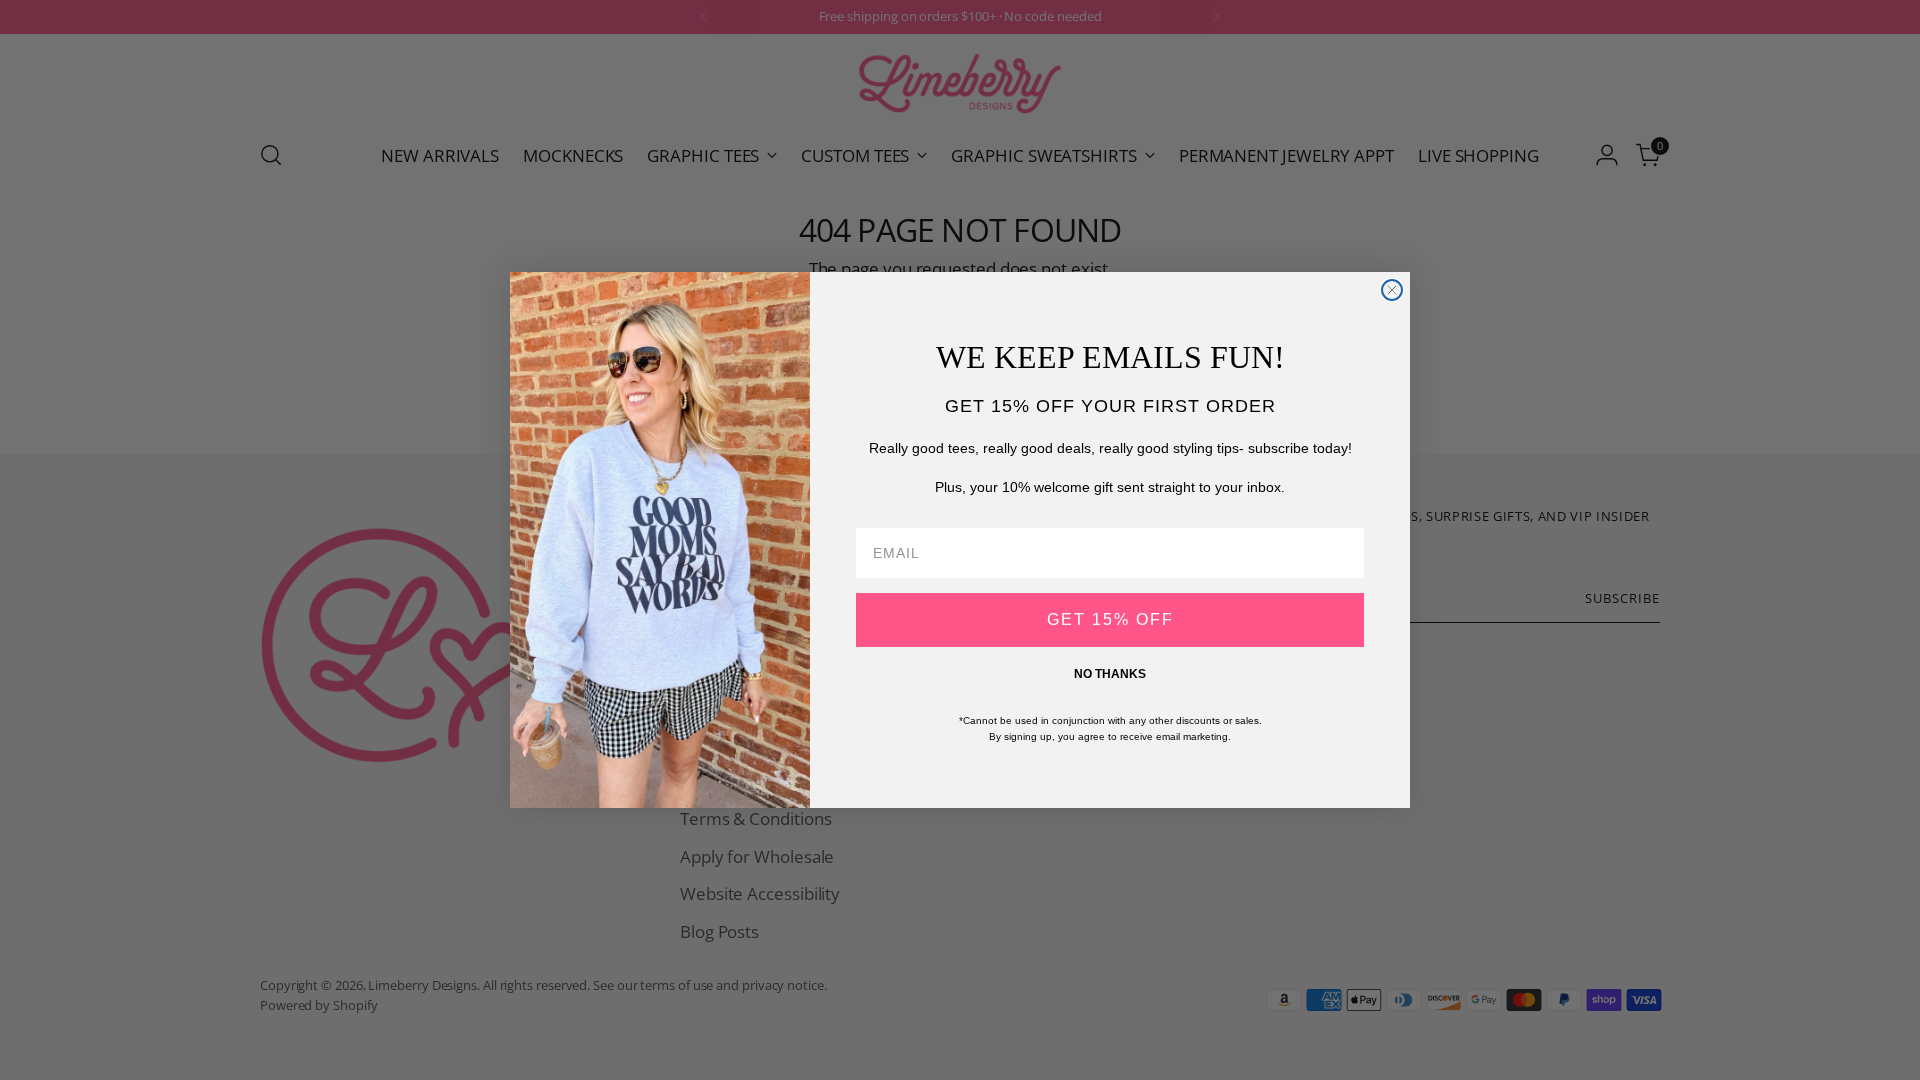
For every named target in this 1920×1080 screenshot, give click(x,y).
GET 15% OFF (1110, 619)
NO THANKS (1110, 674)
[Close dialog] (1392, 290)
